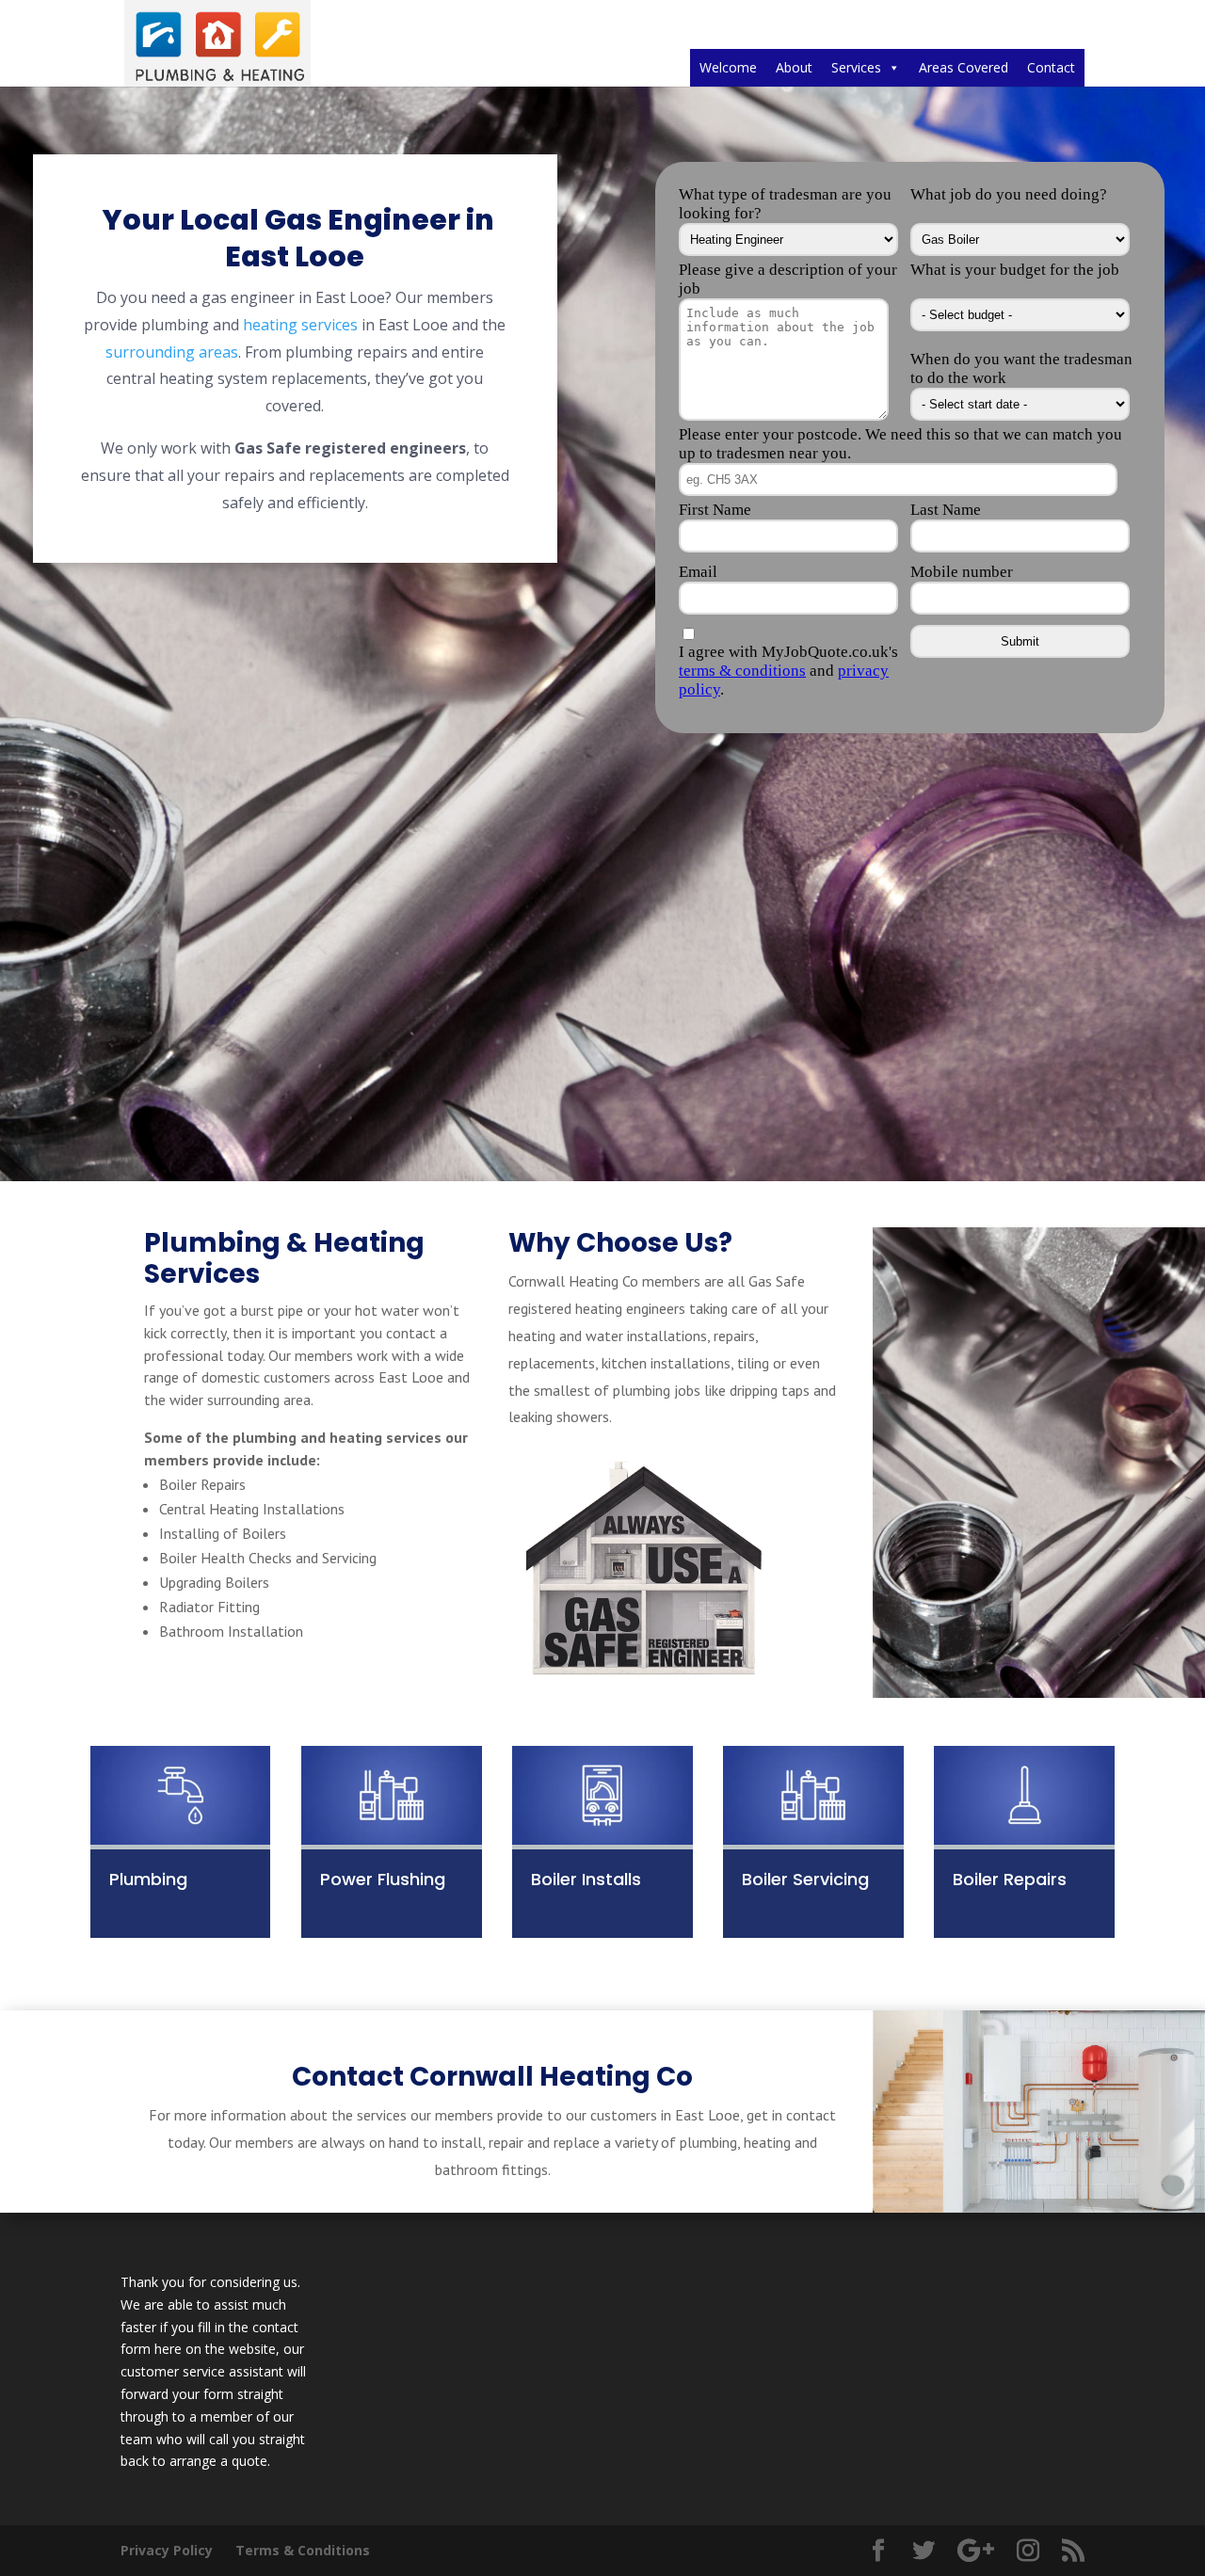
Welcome (728, 67)
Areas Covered (964, 67)
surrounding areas (172, 352)
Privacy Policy (167, 2550)
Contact (1051, 67)
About (794, 67)
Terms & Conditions (303, 2550)
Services (856, 67)
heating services (300, 325)
